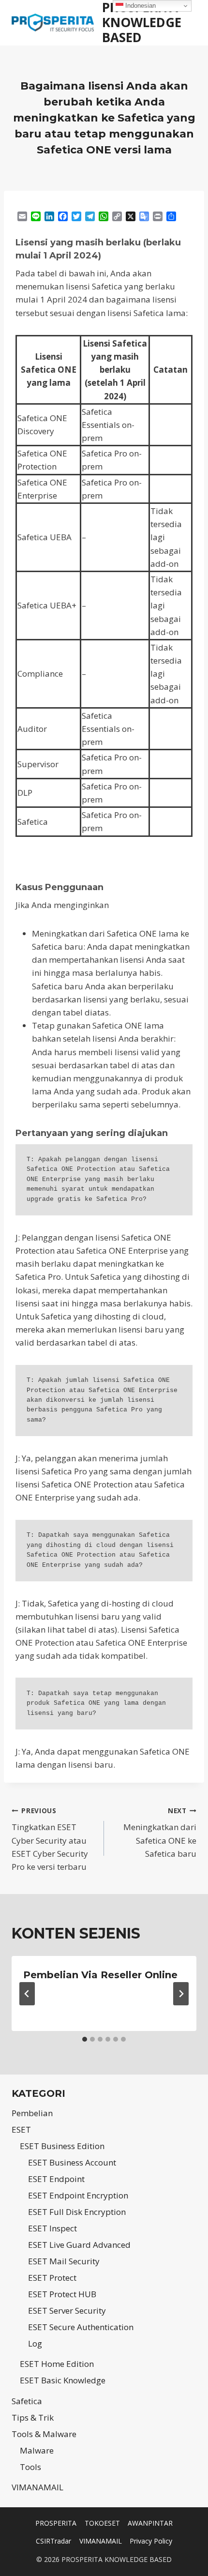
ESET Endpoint (56, 2179)
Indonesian (140, 6)
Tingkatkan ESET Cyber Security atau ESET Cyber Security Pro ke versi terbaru (50, 1839)
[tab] (85, 2039)
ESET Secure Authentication (81, 2327)
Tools (30, 2467)
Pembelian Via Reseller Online (100, 1975)
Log (35, 2343)
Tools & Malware (44, 2434)
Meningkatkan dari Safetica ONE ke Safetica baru (160, 1833)
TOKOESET (102, 2523)
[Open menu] (190, 23)
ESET (21, 2129)
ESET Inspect (52, 2228)
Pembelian (32, 2113)
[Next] (181, 1994)
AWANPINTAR (150, 2523)
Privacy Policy (151, 2541)
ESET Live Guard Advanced (79, 2245)
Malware (37, 2450)
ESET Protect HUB (62, 2294)
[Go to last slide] (27, 1994)
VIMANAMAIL (37, 2487)
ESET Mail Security (64, 2261)
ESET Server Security (67, 2311)
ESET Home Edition (57, 2364)
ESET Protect (52, 2278)
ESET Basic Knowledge (63, 2380)
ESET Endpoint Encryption (78, 2195)
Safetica (27, 2401)
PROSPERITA (56, 2523)
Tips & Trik (33, 2417)
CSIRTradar (53, 2541)
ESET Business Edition (62, 2146)
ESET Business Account (72, 2162)
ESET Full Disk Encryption (77, 2212)
